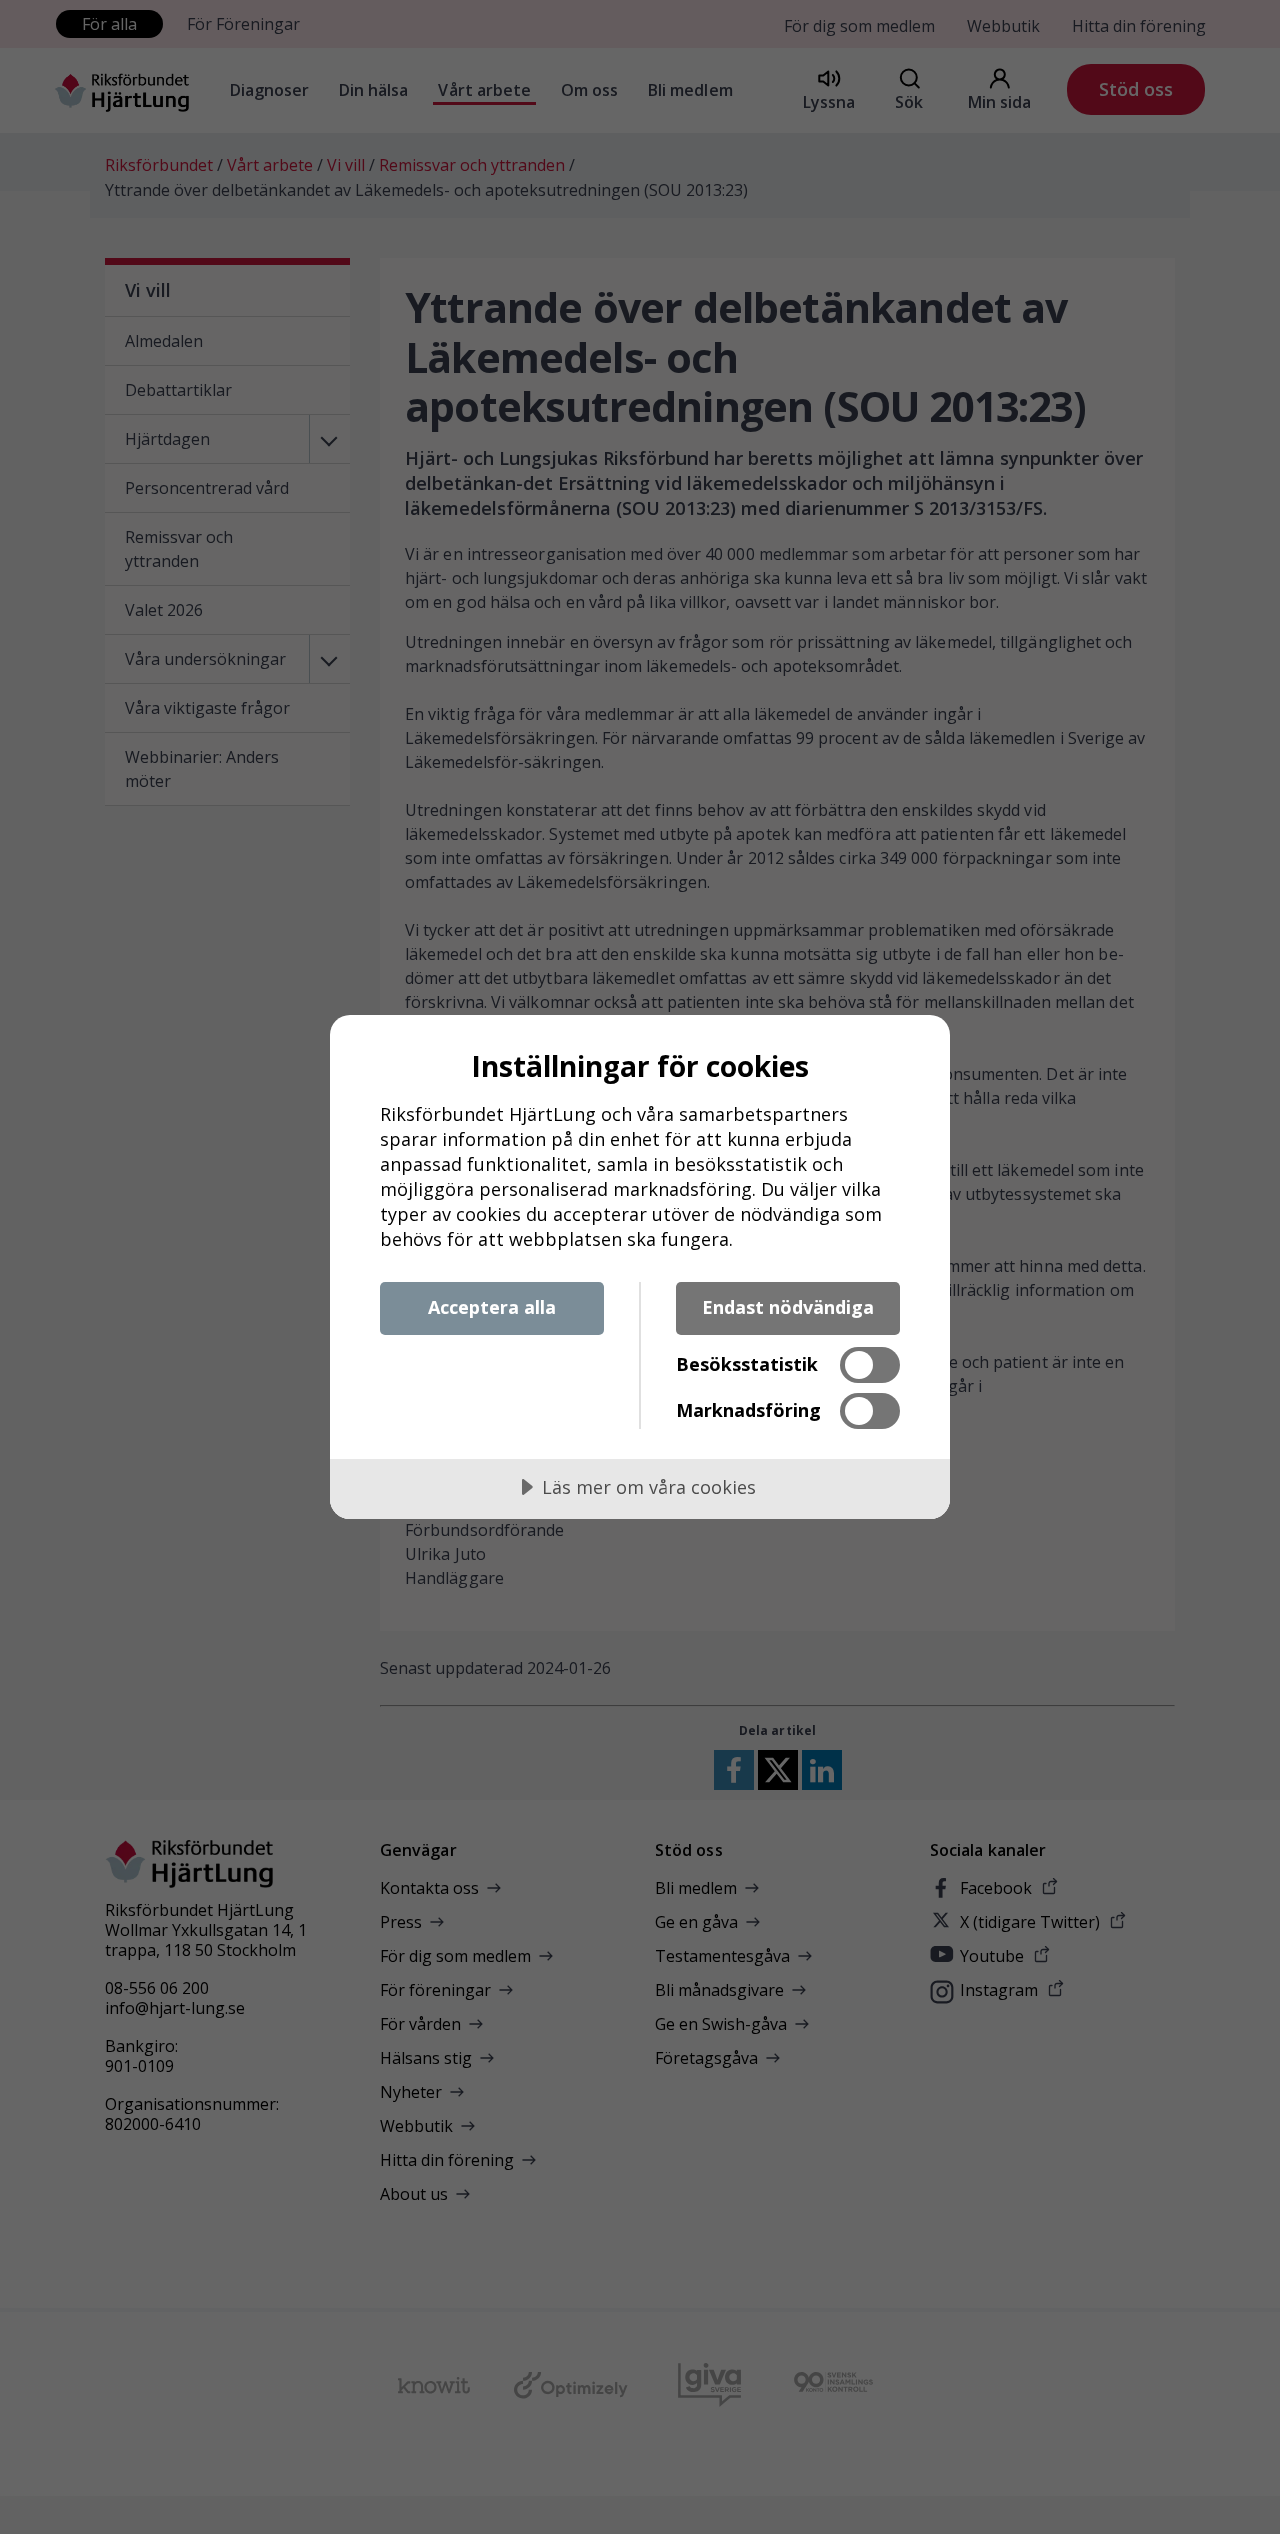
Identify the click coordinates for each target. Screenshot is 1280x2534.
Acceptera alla (492, 1307)
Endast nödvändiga (788, 1307)
